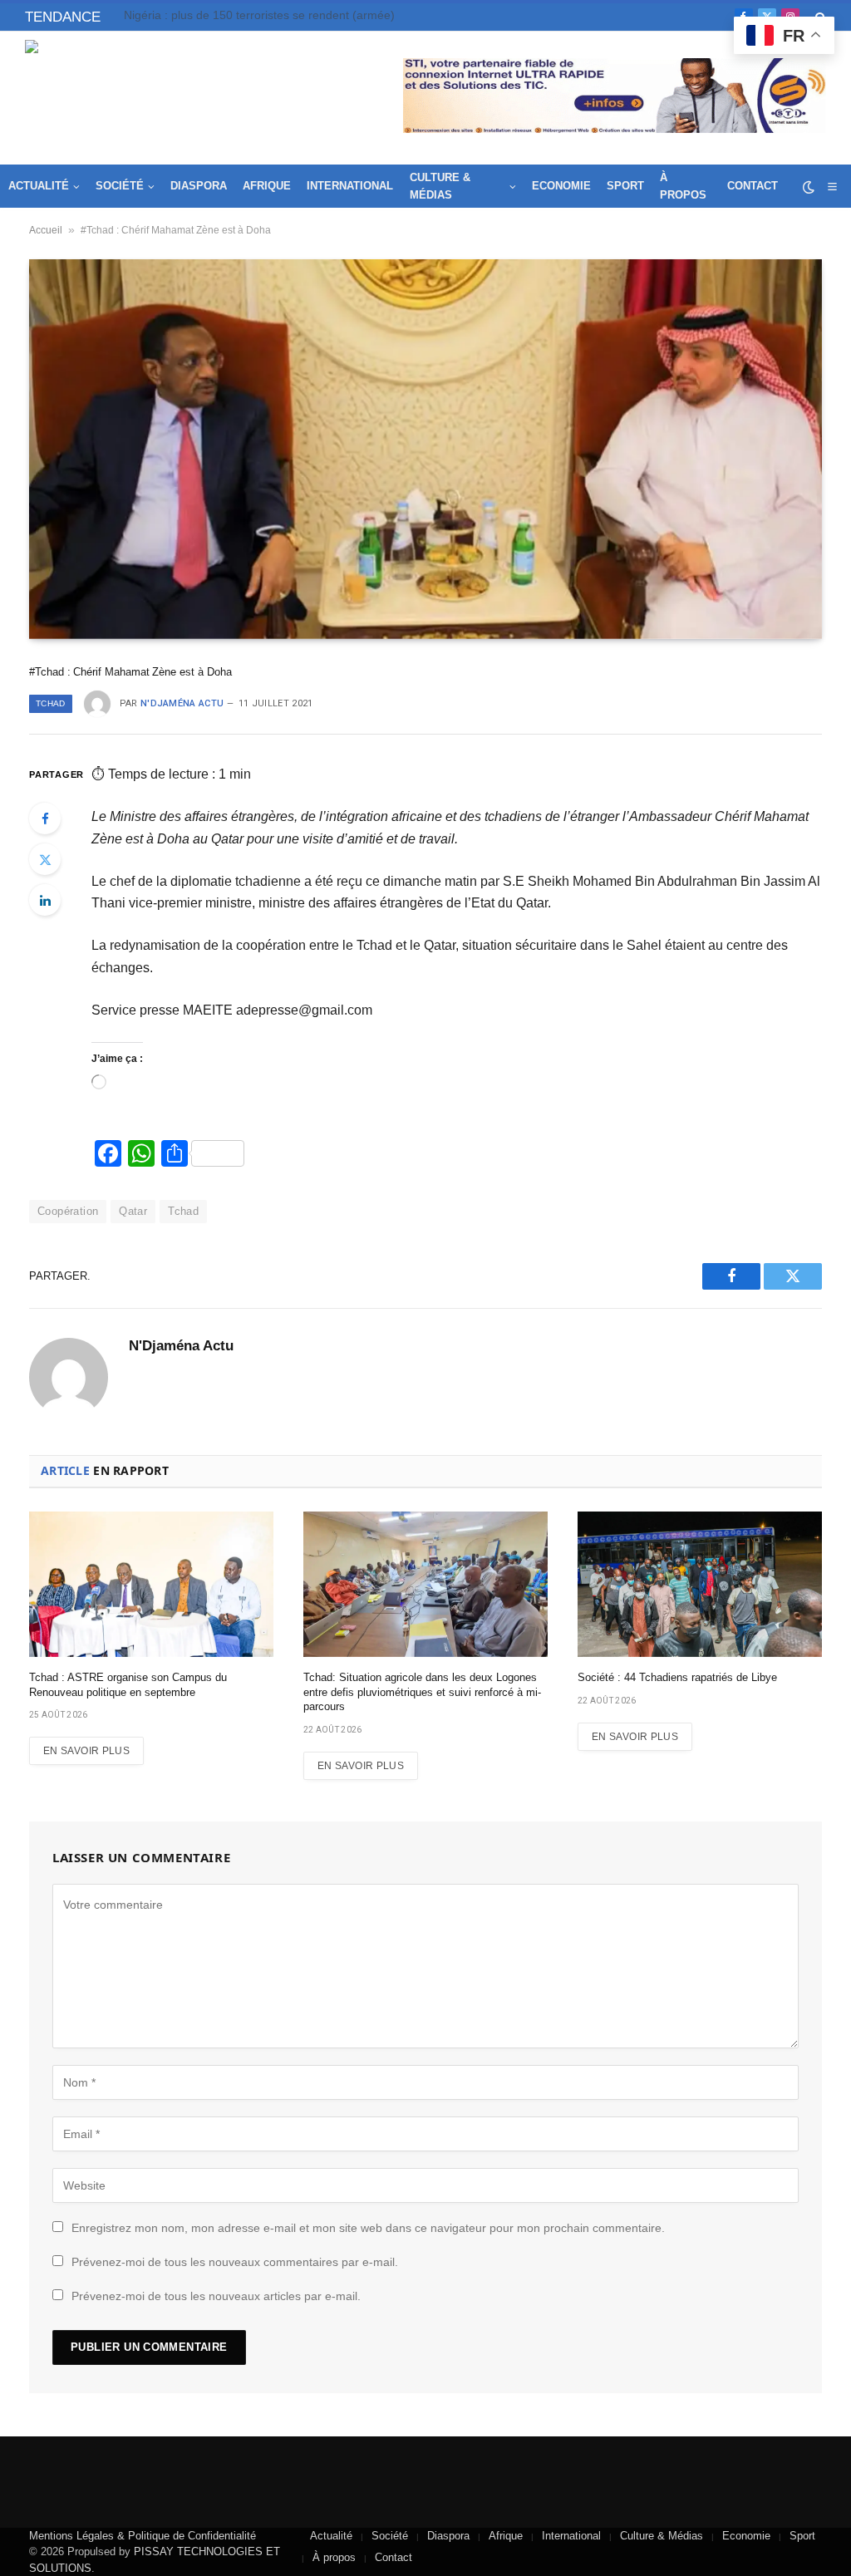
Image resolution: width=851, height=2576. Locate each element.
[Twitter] (45, 859)
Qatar (133, 1211)
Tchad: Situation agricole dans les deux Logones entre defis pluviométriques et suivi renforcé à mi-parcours (422, 1692)
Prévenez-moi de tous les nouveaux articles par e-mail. (216, 2296)
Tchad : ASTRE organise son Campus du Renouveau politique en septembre (290, 15)
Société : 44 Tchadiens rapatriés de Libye (677, 1677)
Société (120, 186)
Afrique (267, 186)
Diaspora (199, 186)
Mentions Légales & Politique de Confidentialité (143, 2536)
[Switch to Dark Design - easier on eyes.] (809, 187)
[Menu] (832, 187)
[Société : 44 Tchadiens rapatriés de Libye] (700, 1584)
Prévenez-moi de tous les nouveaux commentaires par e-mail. (235, 2262)
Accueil (46, 230)
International (350, 186)
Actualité (39, 186)
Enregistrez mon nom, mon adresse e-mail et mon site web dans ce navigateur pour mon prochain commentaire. (368, 2228)
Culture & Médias (440, 186)
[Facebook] (45, 819)
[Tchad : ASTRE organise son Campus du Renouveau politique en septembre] (151, 1584)
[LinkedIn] (45, 900)
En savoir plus (86, 1751)
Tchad (51, 703)
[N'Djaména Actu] (146, 98)
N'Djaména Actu (182, 703)
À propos (683, 186)
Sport (625, 186)
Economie (561, 186)
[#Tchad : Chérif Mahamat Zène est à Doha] (425, 449)
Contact (753, 186)
